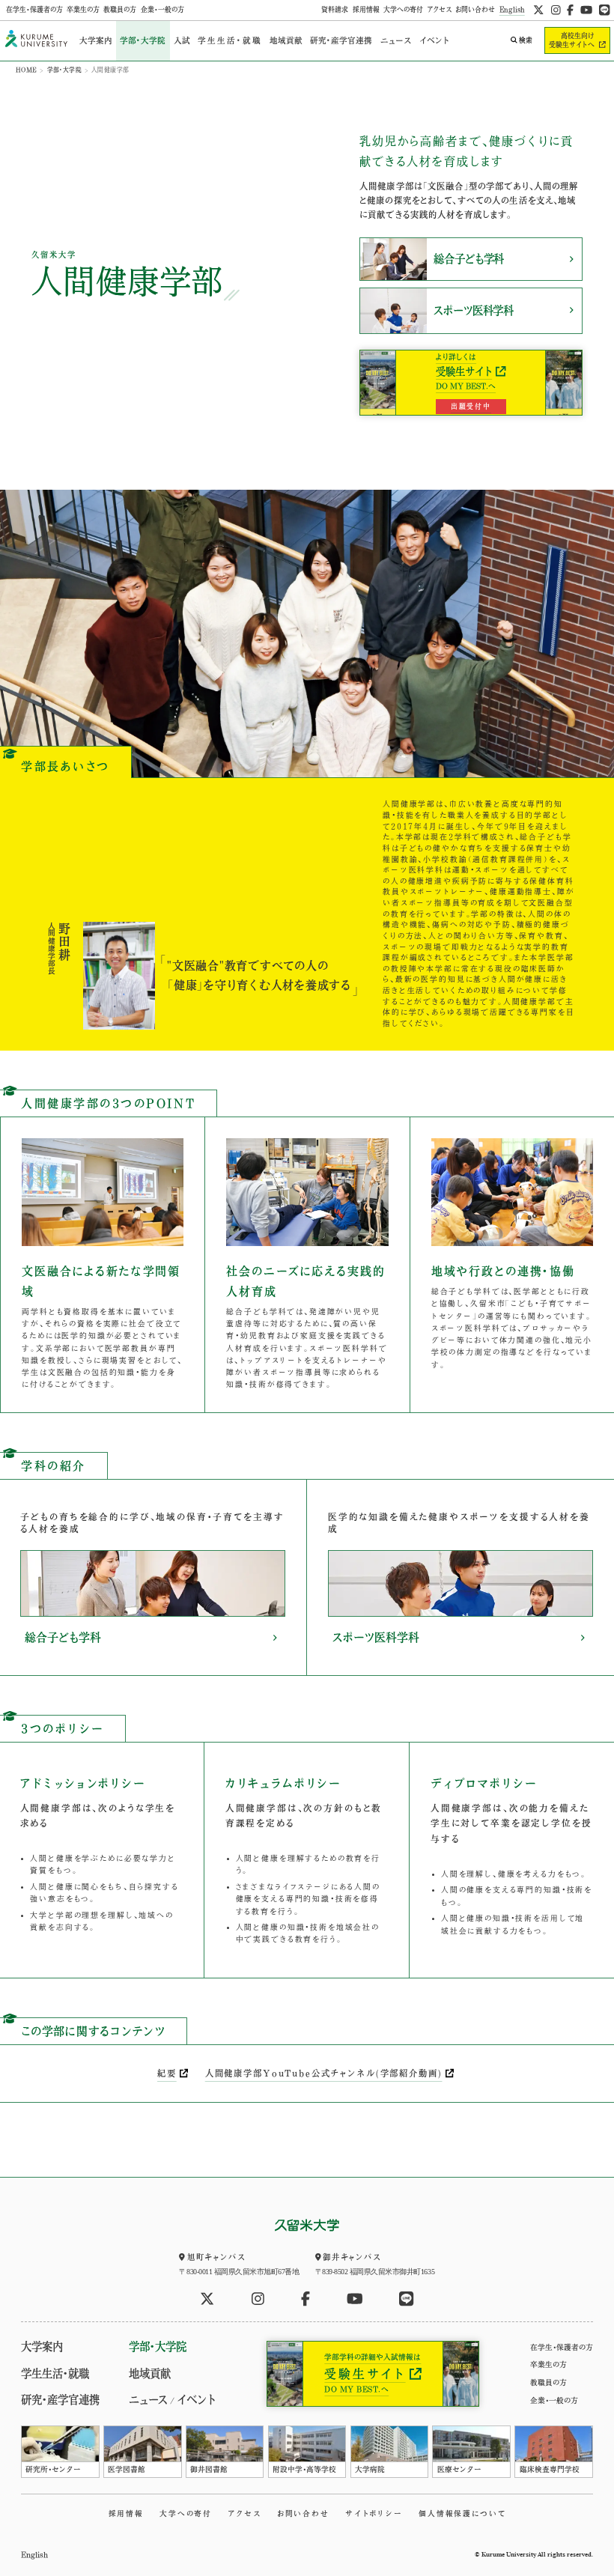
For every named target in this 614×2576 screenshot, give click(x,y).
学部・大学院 (143, 40)
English (512, 9)
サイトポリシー (374, 2513)
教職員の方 (120, 9)
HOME (27, 70)
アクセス (439, 9)
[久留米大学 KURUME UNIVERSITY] (36, 41)
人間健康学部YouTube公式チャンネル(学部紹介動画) (324, 2073)
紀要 (167, 2073)
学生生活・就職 (230, 40)
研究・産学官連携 (341, 40)
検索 (526, 40)
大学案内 (96, 40)
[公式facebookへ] (570, 10)
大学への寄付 (403, 9)
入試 (182, 40)
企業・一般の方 (162, 9)
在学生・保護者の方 (34, 9)
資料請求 (335, 9)
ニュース (396, 40)
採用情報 (366, 9)
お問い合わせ (475, 9)
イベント (434, 40)
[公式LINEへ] (604, 10)
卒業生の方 (83, 9)
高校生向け (572, 40)
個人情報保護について (462, 2513)
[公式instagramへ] (556, 10)
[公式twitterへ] (538, 10)
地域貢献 (286, 40)
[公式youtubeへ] (586, 10)
